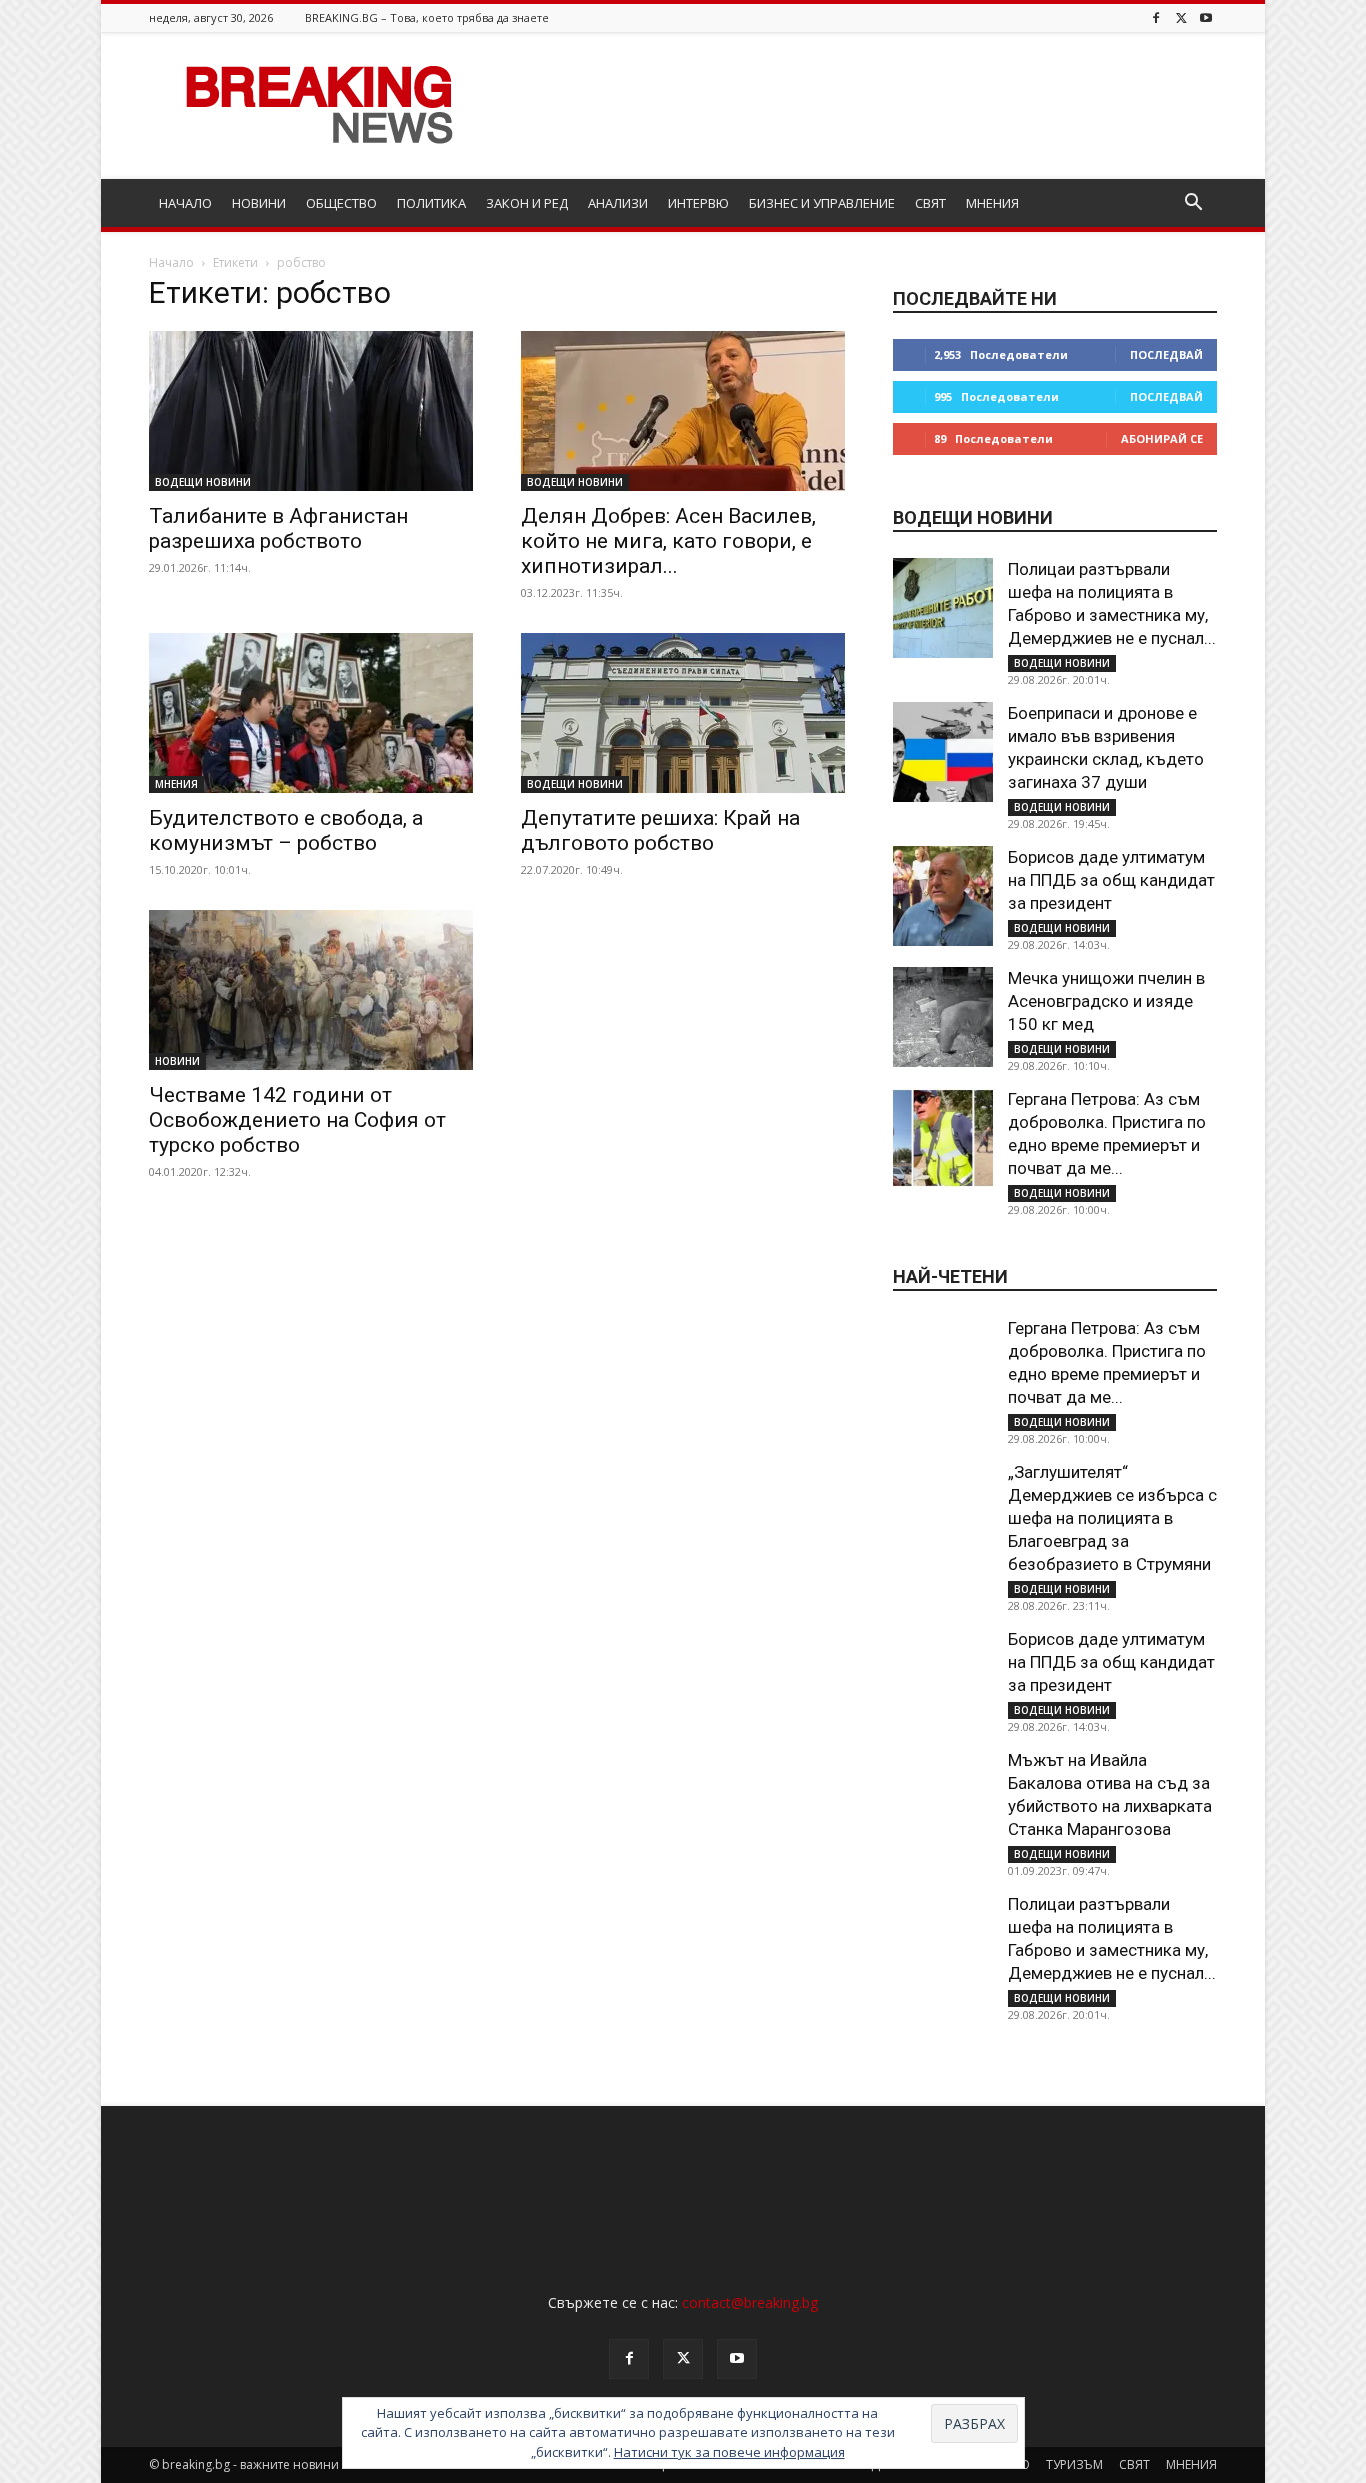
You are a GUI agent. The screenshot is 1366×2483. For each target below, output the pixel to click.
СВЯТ (930, 203)
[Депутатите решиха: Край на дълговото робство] (683, 713)
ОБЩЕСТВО (341, 203)
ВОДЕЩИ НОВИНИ (203, 482)
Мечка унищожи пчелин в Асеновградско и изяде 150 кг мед (1106, 1001)
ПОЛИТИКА (431, 203)
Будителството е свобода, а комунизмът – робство (286, 830)
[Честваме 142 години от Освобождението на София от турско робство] (311, 990)
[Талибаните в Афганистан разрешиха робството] (311, 411)
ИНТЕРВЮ (698, 203)
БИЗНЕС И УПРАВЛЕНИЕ (822, 203)
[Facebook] (1156, 17)
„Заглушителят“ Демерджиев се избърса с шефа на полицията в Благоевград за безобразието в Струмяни (1112, 1518)
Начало (171, 262)
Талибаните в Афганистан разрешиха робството (278, 528)
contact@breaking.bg (750, 2302)
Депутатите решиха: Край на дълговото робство (660, 830)
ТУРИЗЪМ (1074, 2464)
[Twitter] (1181, 17)
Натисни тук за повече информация (729, 2452)
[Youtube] (1206, 17)
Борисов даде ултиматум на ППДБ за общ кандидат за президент (1111, 880)
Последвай (1166, 354)
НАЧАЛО (185, 203)
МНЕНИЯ (992, 203)
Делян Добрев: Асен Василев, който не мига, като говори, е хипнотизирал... (668, 541)
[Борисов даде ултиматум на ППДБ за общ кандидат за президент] (943, 896)
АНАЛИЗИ (618, 203)
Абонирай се (1162, 438)
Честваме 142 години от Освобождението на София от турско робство (297, 1120)
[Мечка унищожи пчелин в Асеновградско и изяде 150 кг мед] (943, 1017)
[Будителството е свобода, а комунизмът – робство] (311, 713)
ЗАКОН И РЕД (527, 203)
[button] (1193, 204)
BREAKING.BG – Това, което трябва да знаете (427, 17)
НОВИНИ (259, 203)
